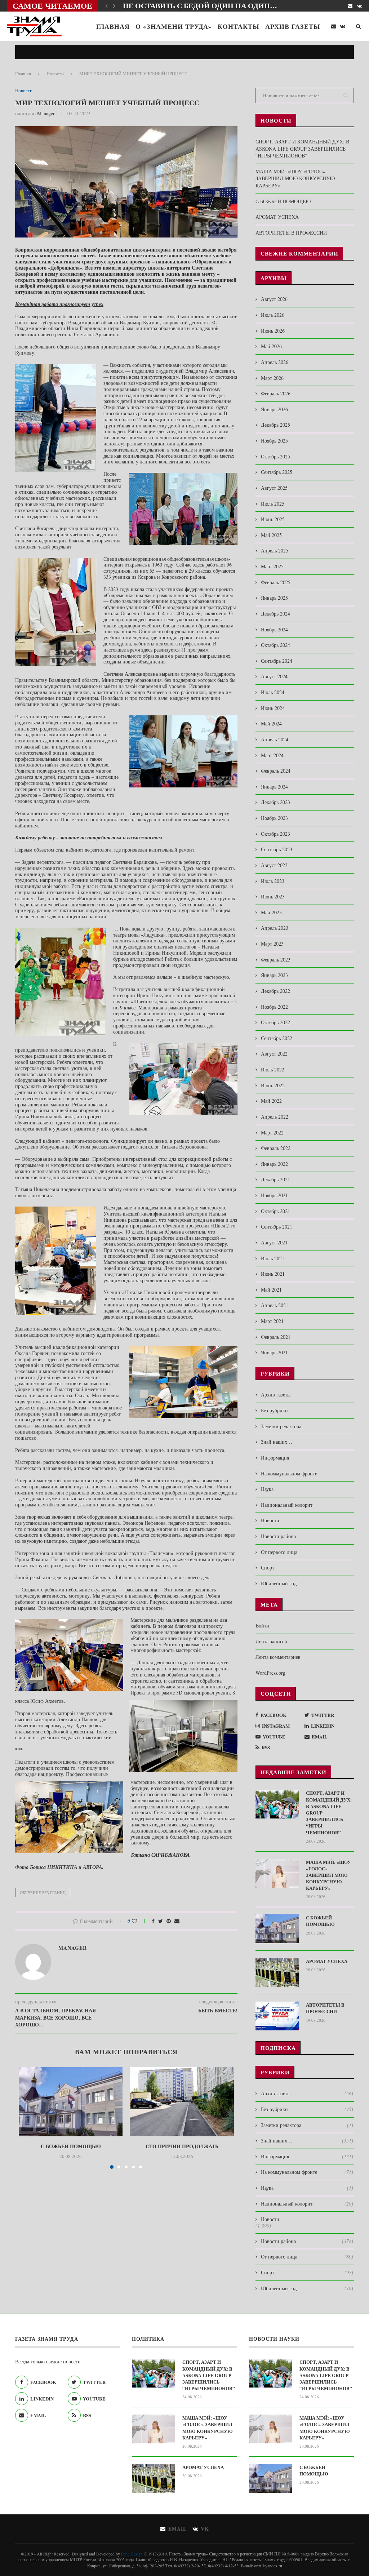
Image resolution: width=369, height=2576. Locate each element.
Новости (55, 74)
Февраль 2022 (276, 1148)
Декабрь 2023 (275, 802)
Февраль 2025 (276, 582)
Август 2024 (274, 676)
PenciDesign (132, 2554)
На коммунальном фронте (289, 1473)
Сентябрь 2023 (277, 849)
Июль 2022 (273, 1069)
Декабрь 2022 (275, 991)
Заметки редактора (281, 1426)
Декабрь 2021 (275, 1179)
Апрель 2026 (275, 362)
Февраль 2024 (276, 771)
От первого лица (279, 1552)
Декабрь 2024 (275, 614)
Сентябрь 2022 (277, 1038)
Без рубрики (274, 1410)
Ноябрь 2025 (274, 441)
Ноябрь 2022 (274, 1007)
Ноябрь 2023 (274, 818)
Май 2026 (271, 346)
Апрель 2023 (275, 928)
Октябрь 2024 (275, 645)
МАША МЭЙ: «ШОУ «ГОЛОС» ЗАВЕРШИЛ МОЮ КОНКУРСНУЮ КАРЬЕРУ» (295, 178)
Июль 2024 (273, 692)
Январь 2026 (274, 409)
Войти (262, 1625)
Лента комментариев (278, 1657)
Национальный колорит (287, 1505)
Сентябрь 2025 (277, 472)
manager (46, 113)
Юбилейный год (279, 1583)
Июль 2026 (273, 315)
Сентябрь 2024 (277, 661)
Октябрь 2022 (275, 1022)
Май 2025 (271, 535)
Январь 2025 (274, 598)
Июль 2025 (273, 504)
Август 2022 (274, 1054)
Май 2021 (271, 1290)
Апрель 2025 (275, 550)
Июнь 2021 (273, 1274)
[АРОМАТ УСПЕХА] (277, 1972)
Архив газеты (293, 26)
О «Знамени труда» (174, 26)
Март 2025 (272, 566)
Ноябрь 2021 (274, 1195)
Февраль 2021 (276, 1337)
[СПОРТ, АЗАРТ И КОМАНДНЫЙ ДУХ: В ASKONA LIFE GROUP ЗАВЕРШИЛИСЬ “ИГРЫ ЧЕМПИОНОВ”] (277, 1804)
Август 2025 (274, 488)
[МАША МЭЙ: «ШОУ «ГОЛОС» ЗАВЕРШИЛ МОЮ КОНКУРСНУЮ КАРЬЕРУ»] (277, 1873)
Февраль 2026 (276, 393)
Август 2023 (274, 865)
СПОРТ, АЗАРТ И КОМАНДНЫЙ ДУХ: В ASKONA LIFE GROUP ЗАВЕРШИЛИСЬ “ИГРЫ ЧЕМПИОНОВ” (302, 148)
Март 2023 (272, 944)
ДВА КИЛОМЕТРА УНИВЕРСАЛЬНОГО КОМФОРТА (214, 6)
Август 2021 (274, 1242)
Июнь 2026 (273, 331)
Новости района (278, 1536)
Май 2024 (271, 723)
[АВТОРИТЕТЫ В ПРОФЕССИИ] (277, 2016)
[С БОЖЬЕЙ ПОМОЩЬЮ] (71, 2102)
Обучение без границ (43, 1893)
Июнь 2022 (273, 1085)
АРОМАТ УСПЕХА (277, 217)
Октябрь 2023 (275, 834)
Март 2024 (272, 755)
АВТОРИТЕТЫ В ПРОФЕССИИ (291, 233)
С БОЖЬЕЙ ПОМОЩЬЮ (71, 2146)
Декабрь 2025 (275, 425)
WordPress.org (270, 1673)
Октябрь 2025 (275, 456)
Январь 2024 (274, 787)
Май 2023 (271, 912)
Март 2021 (272, 1321)
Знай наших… (277, 1442)
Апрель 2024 (275, 739)
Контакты (239, 26)
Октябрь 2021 (275, 1211)
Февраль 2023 (276, 960)
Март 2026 (272, 378)
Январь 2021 (274, 1352)
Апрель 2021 (275, 1305)
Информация (275, 1458)
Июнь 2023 (273, 896)
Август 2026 (274, 299)
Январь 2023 (274, 975)
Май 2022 (271, 1101)
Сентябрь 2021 (277, 1227)
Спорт (268, 1567)
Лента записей (271, 1641)
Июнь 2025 (273, 519)
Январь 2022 (274, 1164)
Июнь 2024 (273, 708)
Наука (267, 1489)
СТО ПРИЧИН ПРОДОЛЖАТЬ (182, 2146)
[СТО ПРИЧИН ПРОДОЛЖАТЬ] (182, 2102)
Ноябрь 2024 (274, 629)
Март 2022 (272, 1132)
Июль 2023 (273, 881)
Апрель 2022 (275, 1117)
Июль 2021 (273, 1258)
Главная (113, 26)
